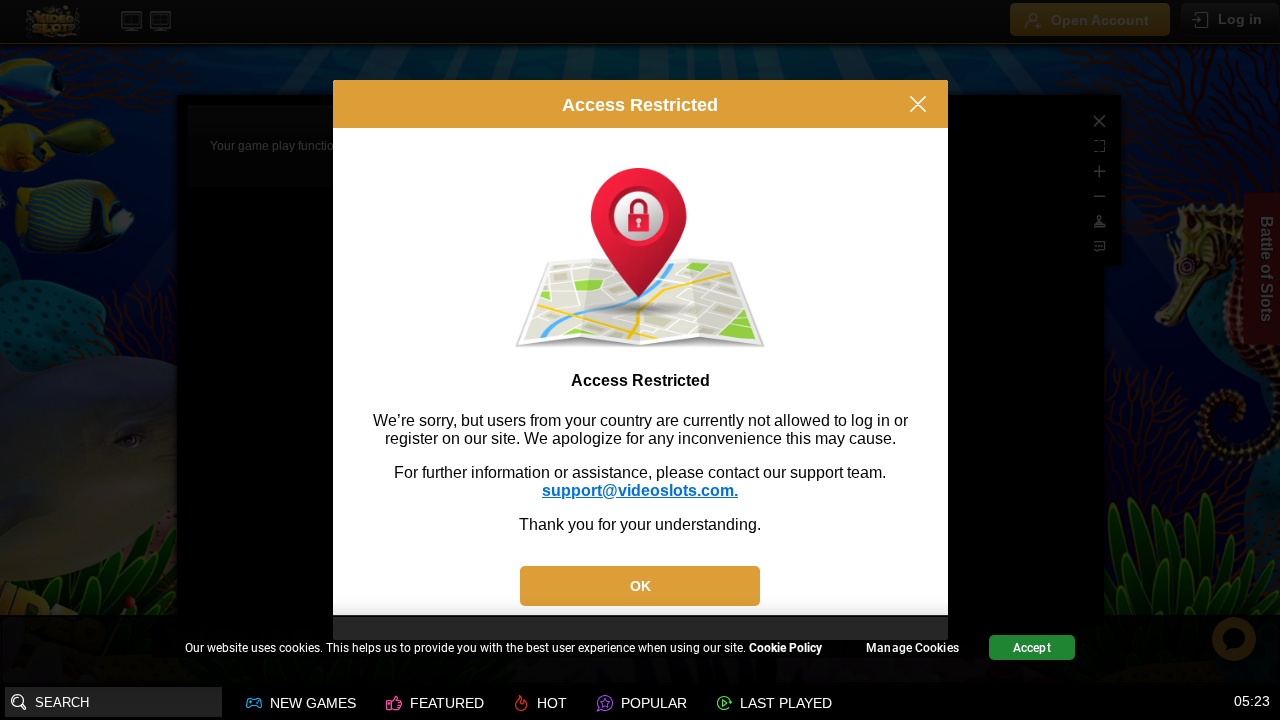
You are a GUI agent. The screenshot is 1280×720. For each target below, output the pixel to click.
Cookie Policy (785, 648)
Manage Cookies (912, 648)
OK (640, 586)
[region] (640, 650)
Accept (1032, 648)
